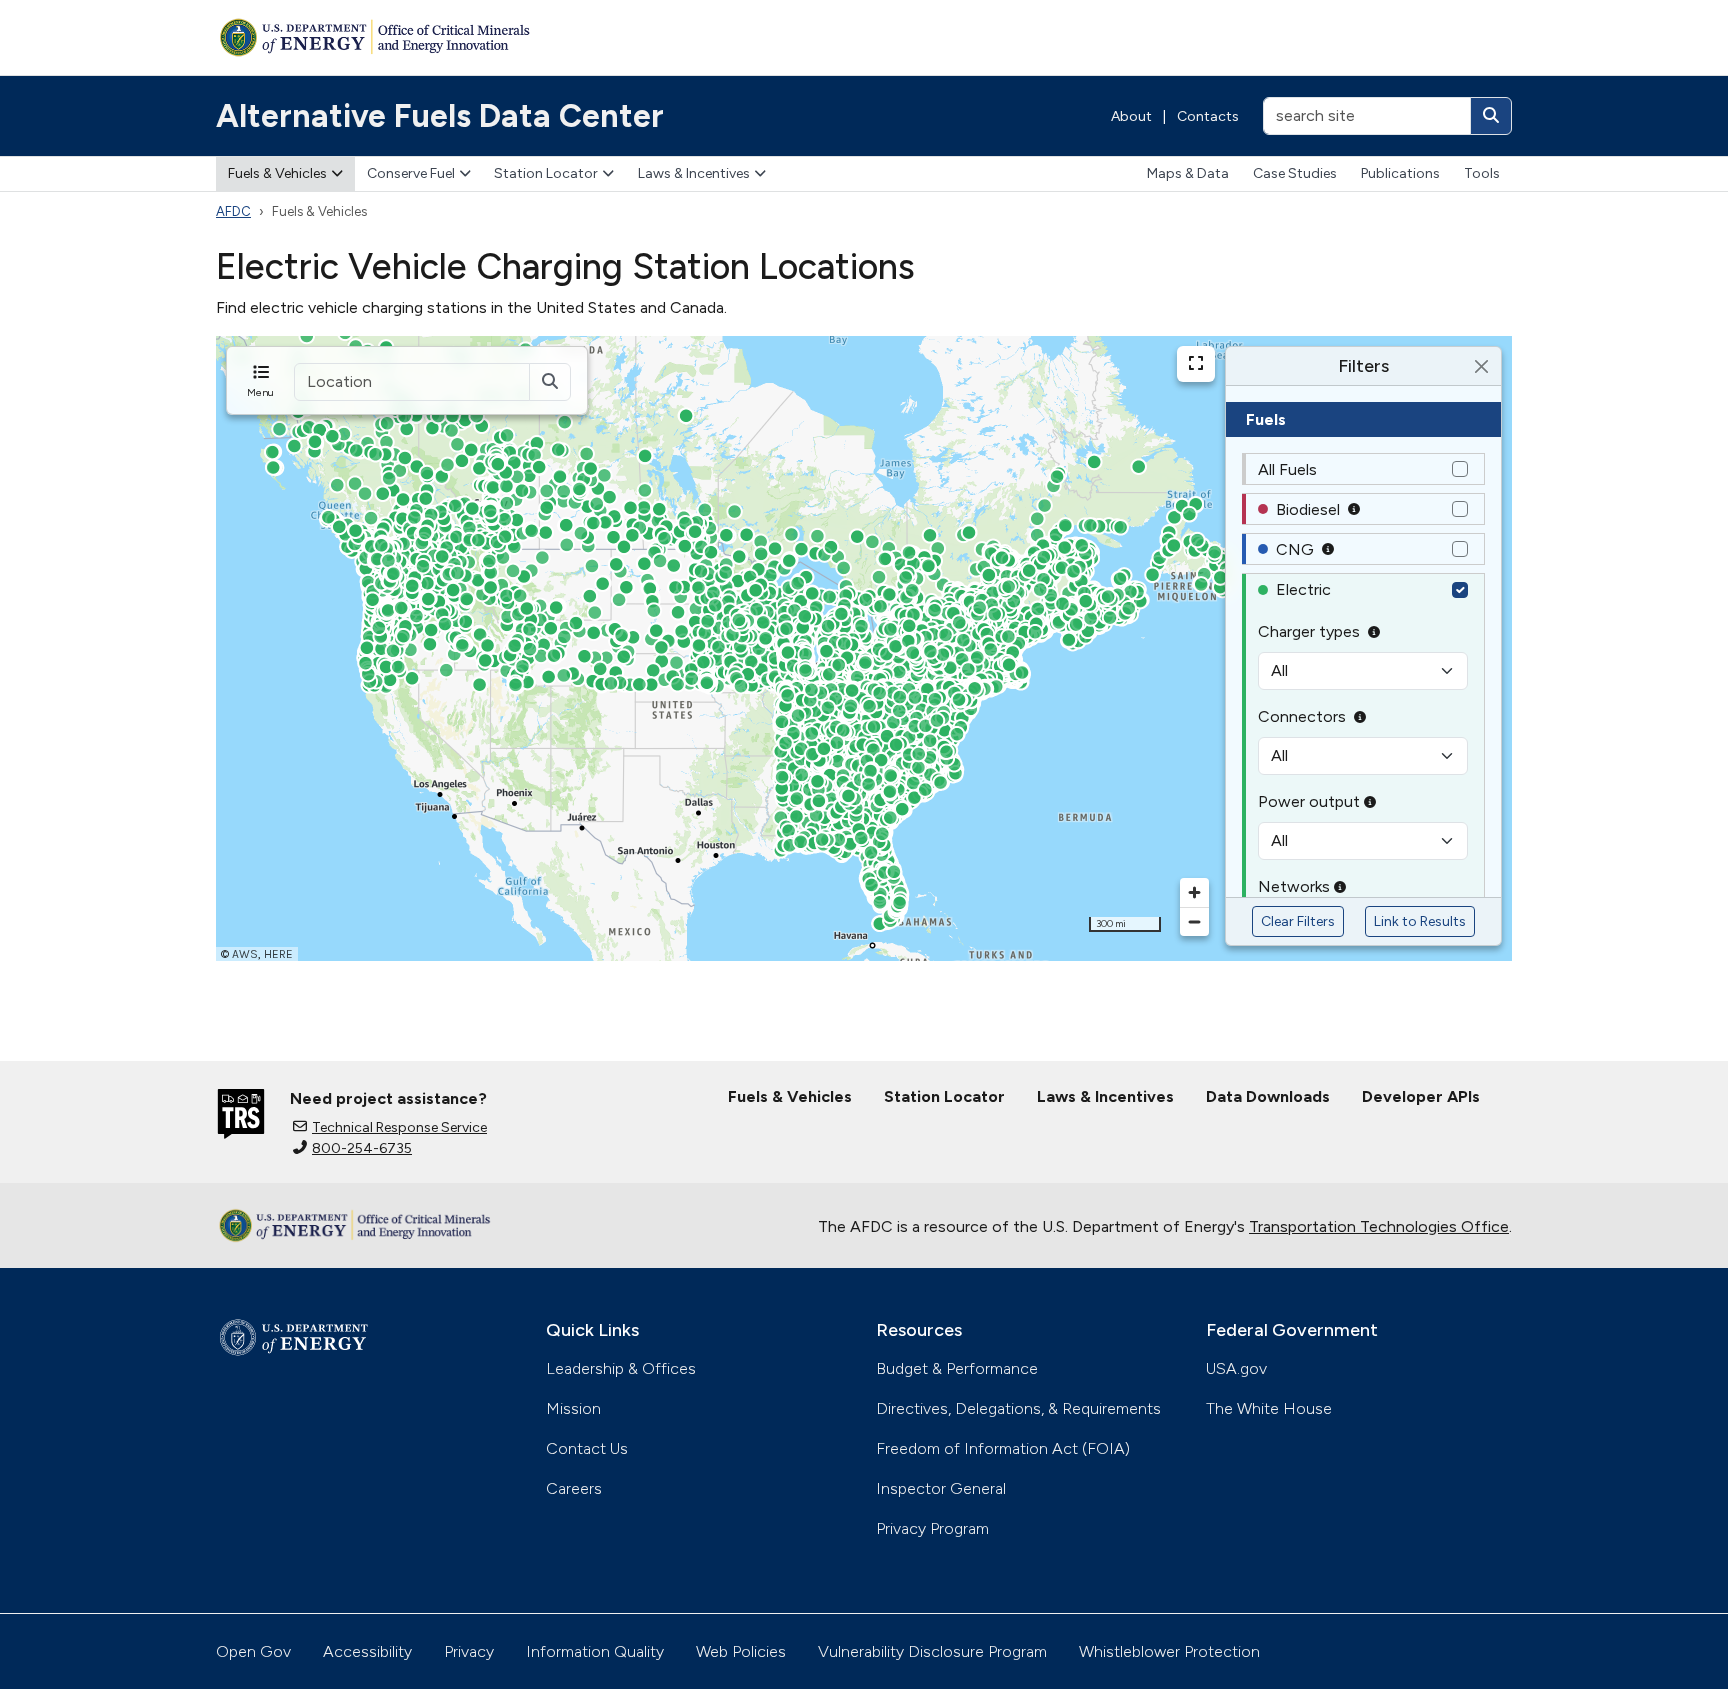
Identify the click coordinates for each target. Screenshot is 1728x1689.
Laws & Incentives (694, 173)
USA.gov (1236, 1368)
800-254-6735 (362, 1148)
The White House (1269, 1408)
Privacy (469, 1651)
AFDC (233, 211)
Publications (1400, 173)
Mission (573, 1408)
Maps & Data (1188, 173)
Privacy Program (932, 1528)
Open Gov (253, 1651)
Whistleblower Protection (1169, 1651)
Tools (1482, 173)
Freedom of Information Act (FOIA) (1003, 1448)
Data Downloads (1268, 1096)
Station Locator (546, 173)
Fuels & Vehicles (277, 173)
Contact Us (587, 1448)
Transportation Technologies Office (1379, 1226)
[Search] (1491, 116)
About (1131, 116)
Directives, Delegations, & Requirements (1018, 1408)
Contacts (1208, 116)
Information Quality (595, 1651)
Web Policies (741, 1651)
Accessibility (367, 1651)
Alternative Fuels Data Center (440, 116)
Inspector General (941, 1488)
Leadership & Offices (621, 1368)
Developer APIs (1421, 1096)
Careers (574, 1488)
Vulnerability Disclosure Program (932, 1651)
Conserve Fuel (411, 173)
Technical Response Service (399, 1127)
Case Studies (1295, 173)
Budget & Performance (957, 1368)
